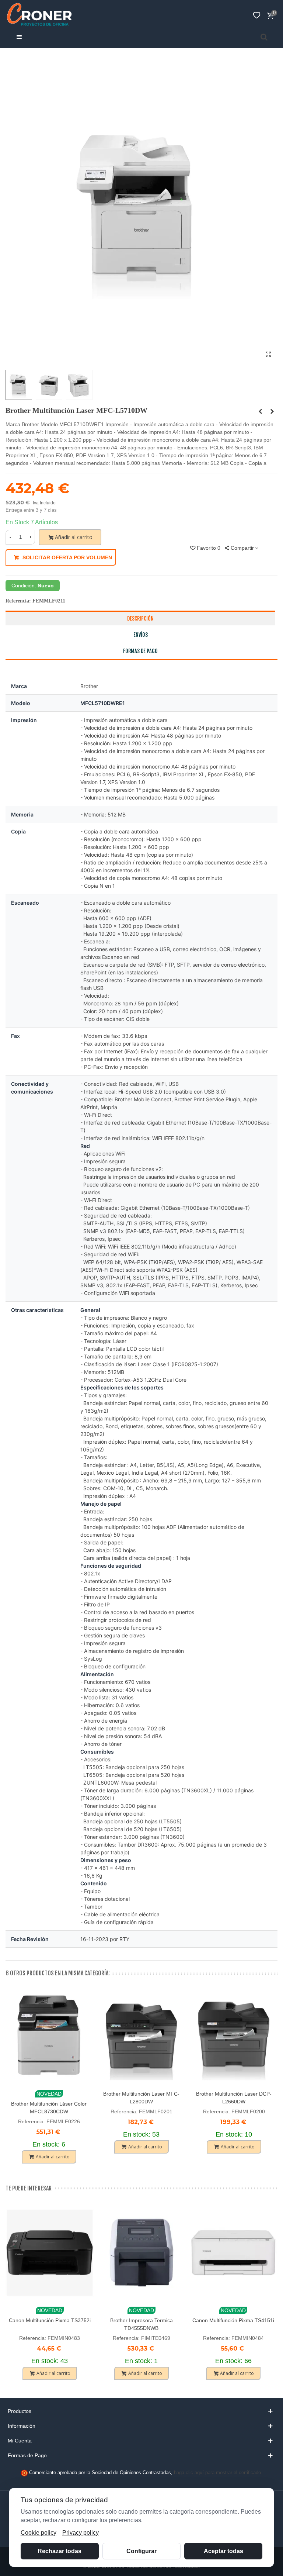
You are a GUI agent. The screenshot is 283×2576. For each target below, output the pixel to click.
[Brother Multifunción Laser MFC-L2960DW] (272, 411)
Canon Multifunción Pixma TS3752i (50, 2320)
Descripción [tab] (140, 619)
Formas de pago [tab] (140, 651)
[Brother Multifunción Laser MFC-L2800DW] (141, 2037)
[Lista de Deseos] (256, 15)
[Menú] (19, 37)
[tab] (141, 2411)
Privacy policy (81, 2533)
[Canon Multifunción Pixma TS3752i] (50, 2253)
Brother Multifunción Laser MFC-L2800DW (141, 2098)
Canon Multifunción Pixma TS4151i (233, 2320)
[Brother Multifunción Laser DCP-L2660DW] (234, 2037)
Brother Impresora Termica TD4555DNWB (141, 2324)
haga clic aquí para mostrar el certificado (217, 2473)
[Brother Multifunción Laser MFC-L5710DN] (260, 411)
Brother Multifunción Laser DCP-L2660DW (234, 2098)
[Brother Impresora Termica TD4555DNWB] (141, 2253)
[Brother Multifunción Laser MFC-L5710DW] (268, 355)
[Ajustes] (242, 15)
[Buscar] (264, 37)
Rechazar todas (60, 2551)
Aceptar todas (223, 2551)
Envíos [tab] (141, 635)
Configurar (141, 2551)
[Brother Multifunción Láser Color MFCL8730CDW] (49, 2037)
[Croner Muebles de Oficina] (39, 15)
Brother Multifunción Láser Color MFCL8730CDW (49, 2108)
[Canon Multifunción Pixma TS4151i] (233, 2253)
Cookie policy (39, 2533)
